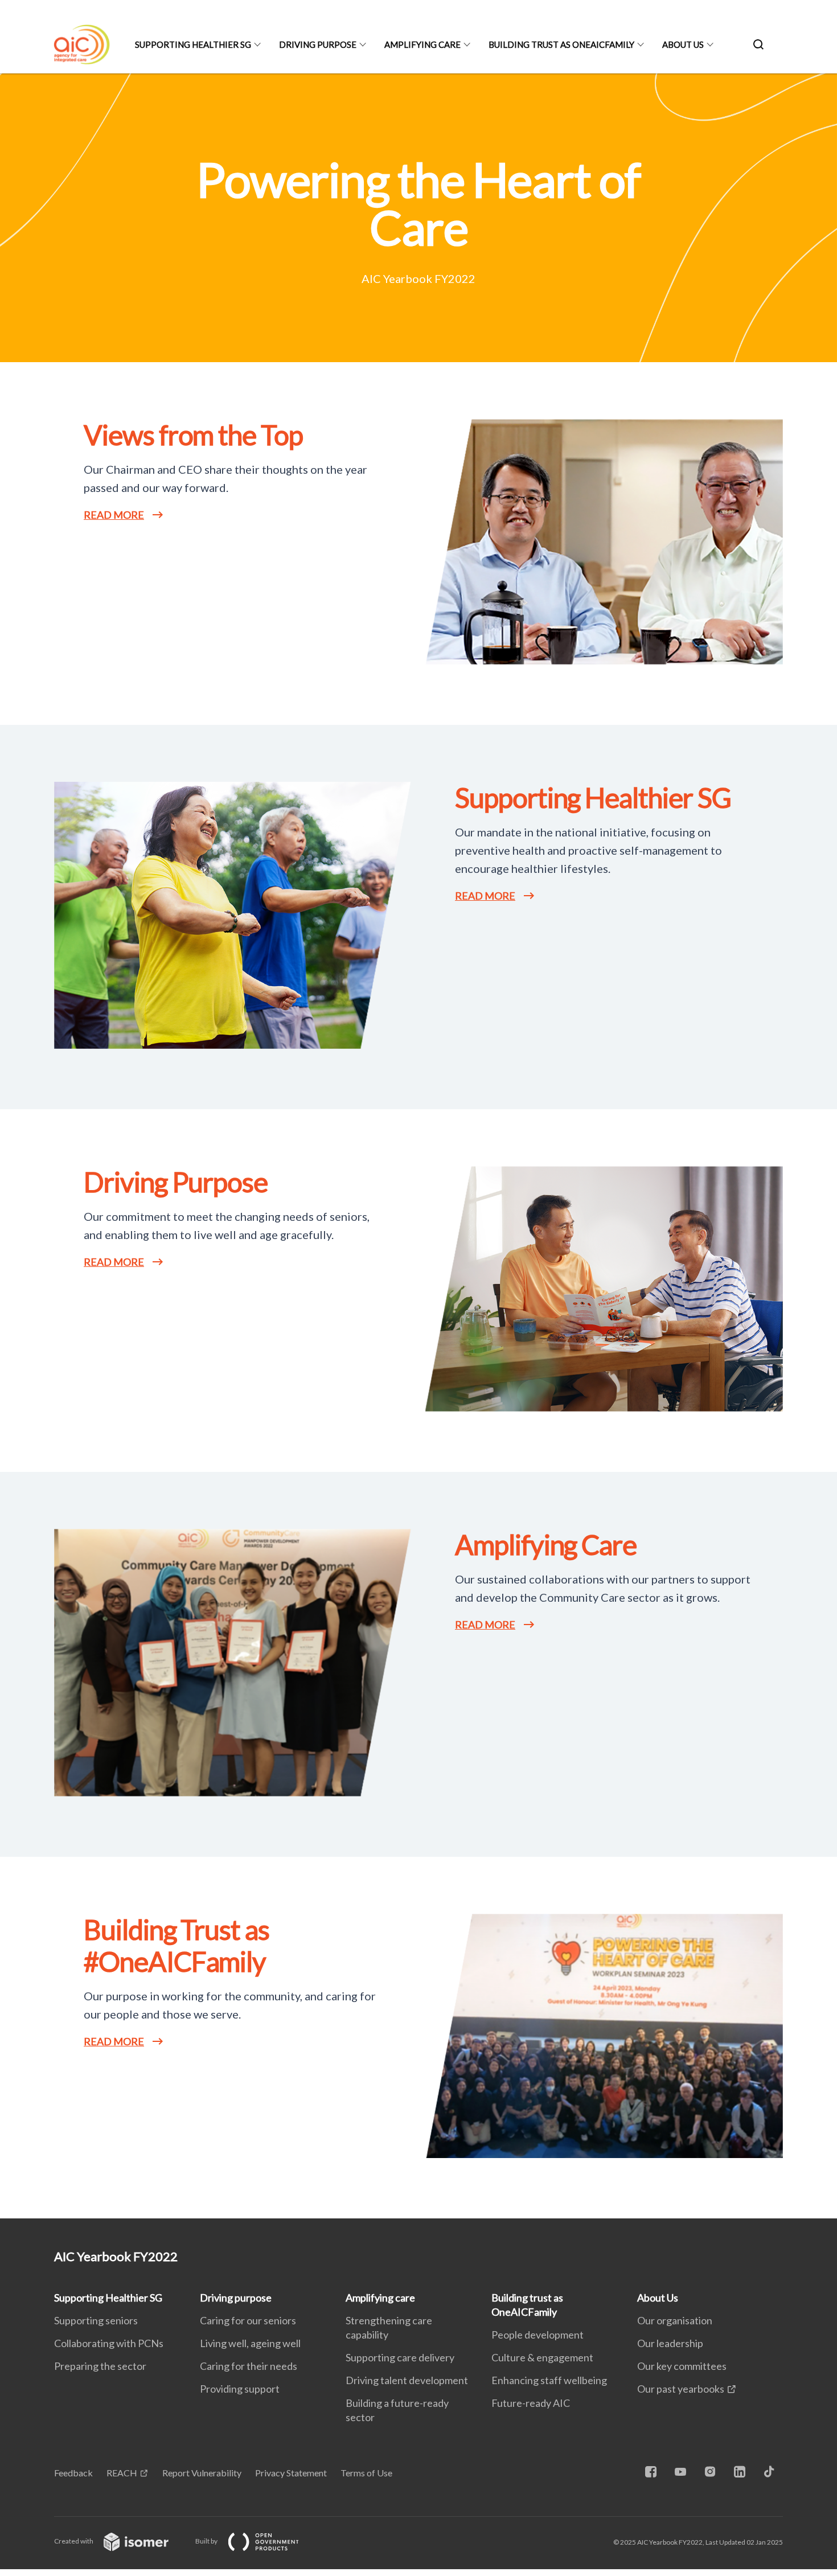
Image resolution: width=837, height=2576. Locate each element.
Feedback (73, 2473)
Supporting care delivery (400, 2357)
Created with (74, 2541)
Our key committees (682, 2366)
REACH (122, 2473)
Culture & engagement (542, 2357)
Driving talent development (407, 2380)
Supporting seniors (96, 2320)
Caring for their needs (249, 2366)
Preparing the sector (100, 2366)
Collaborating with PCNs (109, 2343)
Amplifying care (422, 44)
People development (538, 2335)
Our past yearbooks (681, 2389)
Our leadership (670, 2343)
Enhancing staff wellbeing (549, 2380)
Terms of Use (366, 2473)
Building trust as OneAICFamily (561, 44)
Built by (207, 2541)
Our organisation (675, 2320)
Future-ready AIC (531, 2403)
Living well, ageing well (250, 2343)
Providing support (240, 2389)
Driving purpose (318, 44)
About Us (683, 44)
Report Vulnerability (202, 2473)
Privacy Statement (291, 2473)
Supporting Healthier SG (193, 44)
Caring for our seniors (248, 2320)
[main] (419, 1146)
